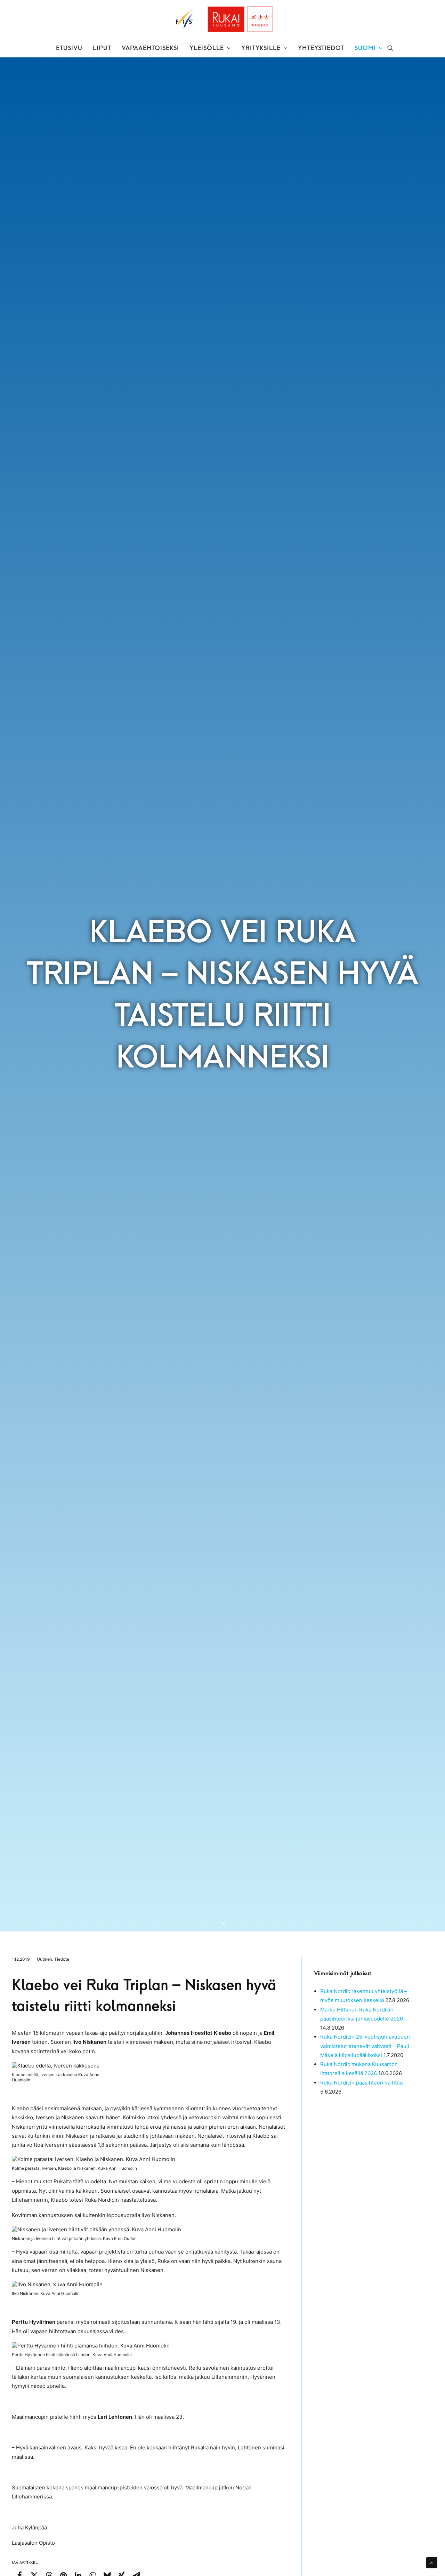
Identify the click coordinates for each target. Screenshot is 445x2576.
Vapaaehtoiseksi (150, 48)
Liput (102, 48)
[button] (390, 48)
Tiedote (62, 1959)
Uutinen (44, 1959)
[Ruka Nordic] (223, 19)
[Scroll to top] (432, 2562)
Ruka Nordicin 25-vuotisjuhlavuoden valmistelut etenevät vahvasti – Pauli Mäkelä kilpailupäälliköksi (365, 2046)
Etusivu (69, 48)
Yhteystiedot (321, 48)
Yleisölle (207, 48)
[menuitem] (69, 48)
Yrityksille (261, 48)
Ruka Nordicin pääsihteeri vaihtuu (362, 2083)
